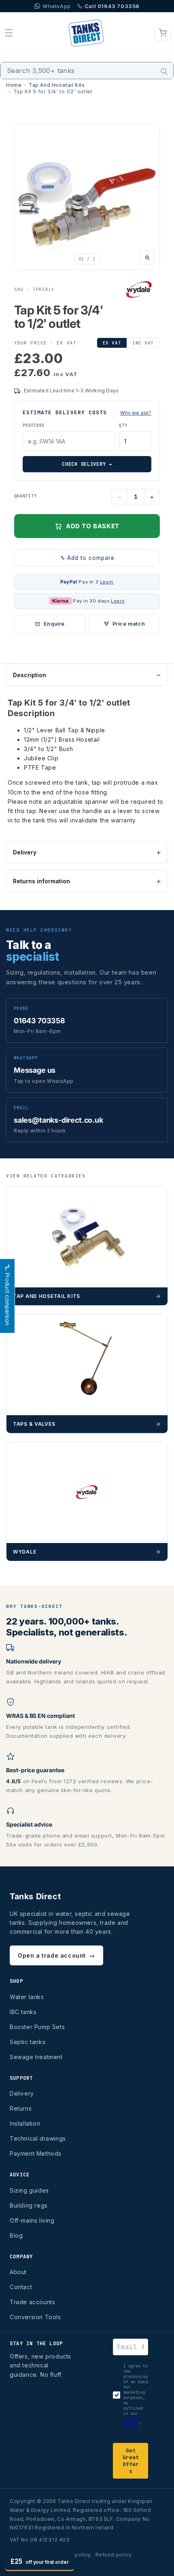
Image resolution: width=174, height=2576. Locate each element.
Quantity (25, 496)
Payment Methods (36, 2153)
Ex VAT (112, 343)
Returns (21, 2108)
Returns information (41, 881)
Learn (107, 582)
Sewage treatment (36, 2057)
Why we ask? (136, 413)
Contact (21, 2287)
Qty (123, 425)
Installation (25, 2123)
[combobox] (87, 71)
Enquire (54, 624)
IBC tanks (23, 2012)
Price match (129, 624)
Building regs (29, 2205)
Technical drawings (38, 2138)
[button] (9, 33)
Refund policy (114, 2555)
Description (30, 675)
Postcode (34, 425)
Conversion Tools (35, 2317)
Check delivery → (87, 464)
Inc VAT (143, 343)
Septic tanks (28, 2042)
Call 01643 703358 (112, 6)
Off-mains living (32, 2220)
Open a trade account (56, 1955)
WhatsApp (57, 6)
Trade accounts (32, 2302)
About (18, 2272)
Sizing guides (29, 2190)
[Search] (164, 71)
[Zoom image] (147, 258)
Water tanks (27, 1997)
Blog (16, 2235)
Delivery (25, 852)
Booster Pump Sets (37, 2027)
